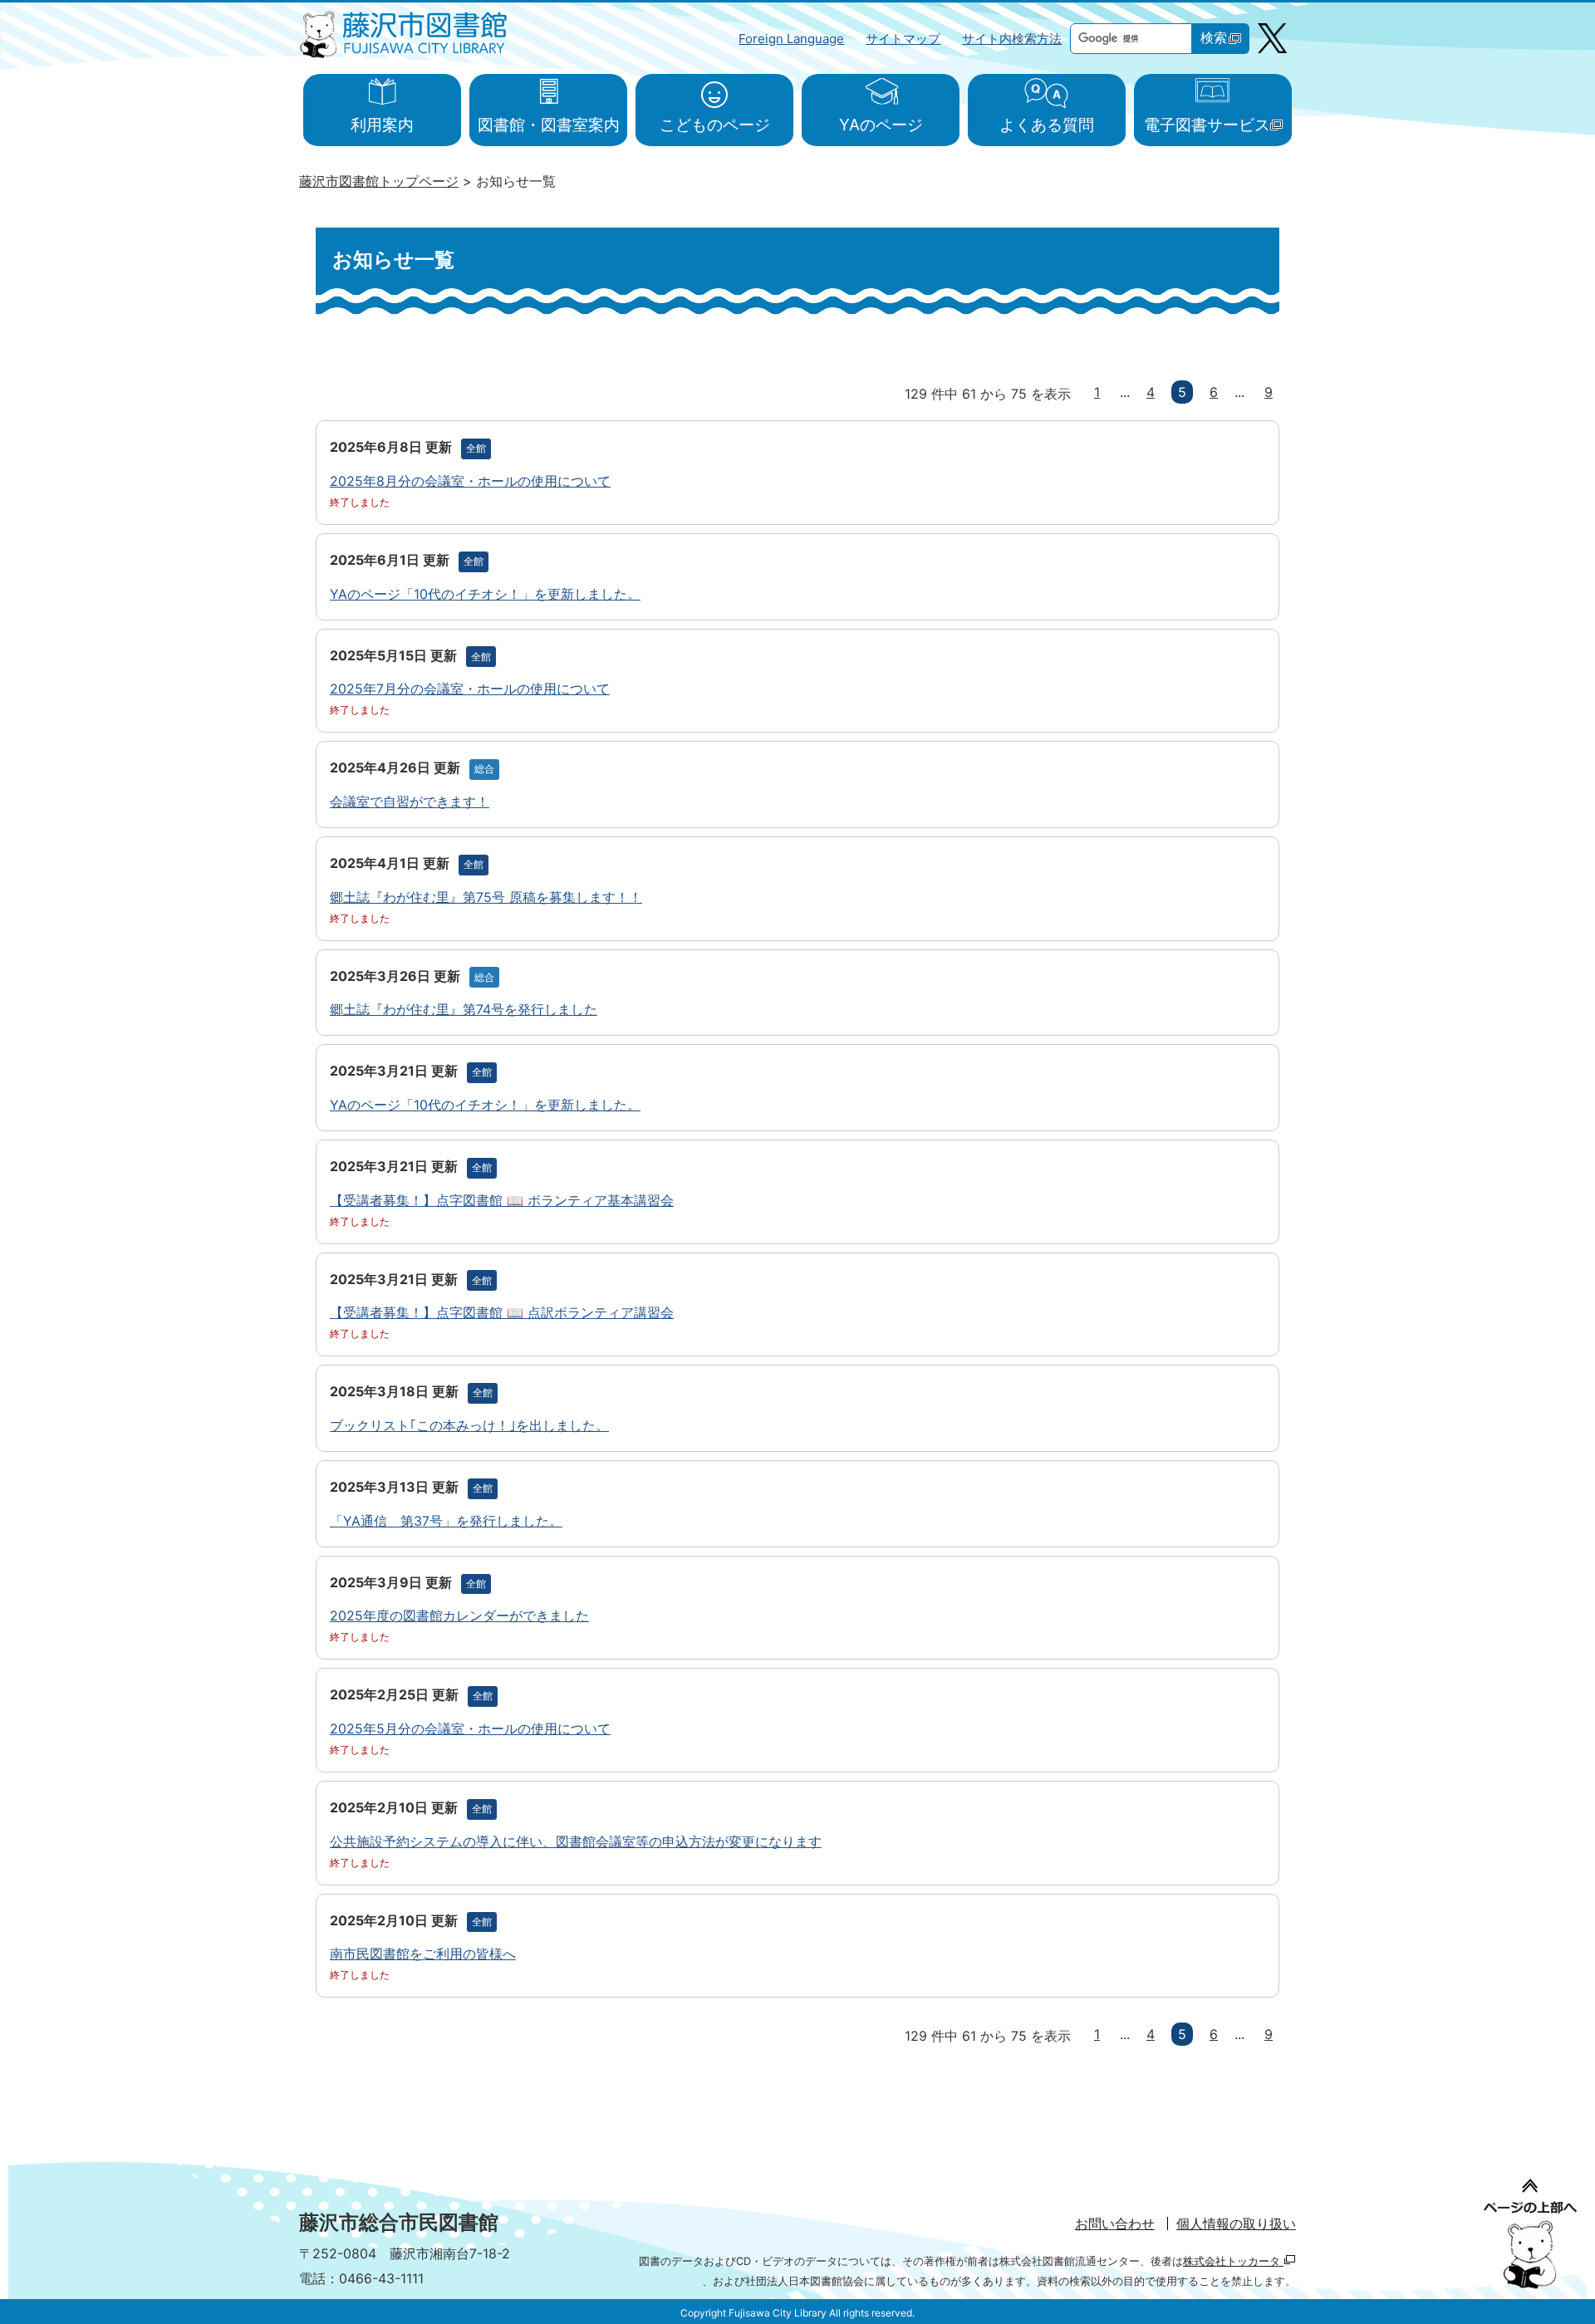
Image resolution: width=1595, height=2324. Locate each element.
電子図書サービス (1207, 125)
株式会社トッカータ (1233, 2261)
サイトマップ (903, 39)
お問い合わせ (1115, 2223)
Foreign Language (791, 39)
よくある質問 (1047, 125)
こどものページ (715, 125)
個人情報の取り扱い (1236, 2223)
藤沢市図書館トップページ (379, 181)
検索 (1214, 38)
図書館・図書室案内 (549, 125)
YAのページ (881, 125)
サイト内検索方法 (1012, 39)
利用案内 (382, 125)
